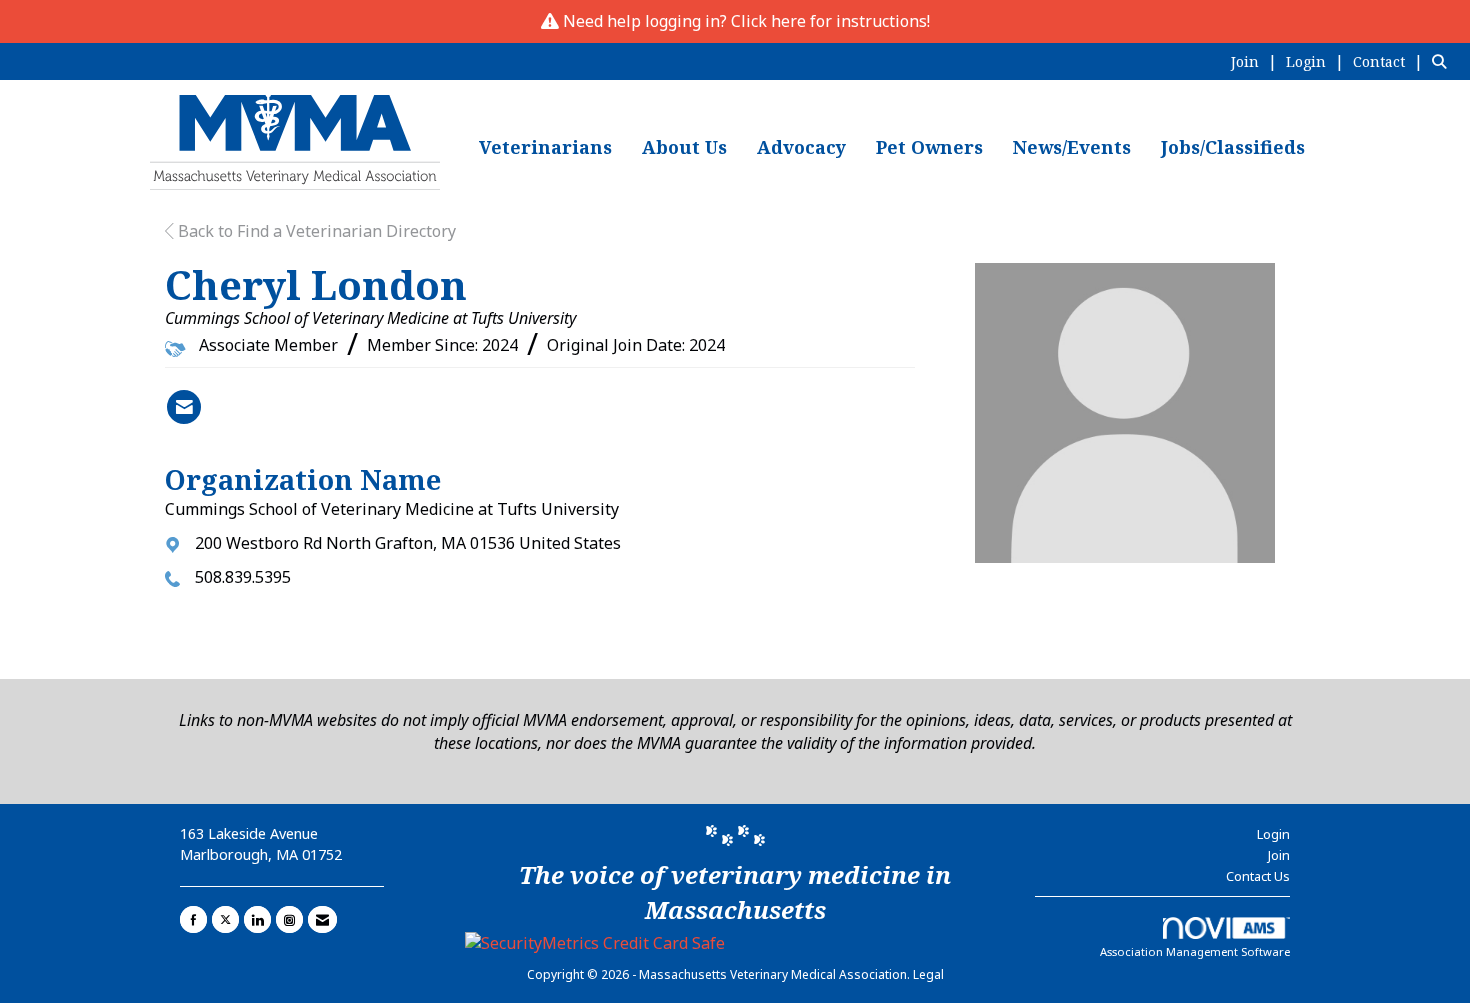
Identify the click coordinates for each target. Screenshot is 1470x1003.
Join (1279, 855)
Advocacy (801, 147)
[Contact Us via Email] (322, 919)
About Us (684, 147)
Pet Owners (929, 147)
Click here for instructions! (830, 21)
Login (1273, 834)
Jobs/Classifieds (1233, 147)
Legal (928, 974)
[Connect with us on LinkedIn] (257, 919)
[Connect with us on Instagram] (289, 919)
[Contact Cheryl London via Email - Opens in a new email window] (184, 407)
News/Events (1072, 147)
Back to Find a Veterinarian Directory (315, 231)
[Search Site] (1443, 61)
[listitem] (1256, 61)
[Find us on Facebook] (193, 919)
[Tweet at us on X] (225, 919)
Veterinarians (545, 147)
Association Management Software (1195, 951)
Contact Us (1258, 876)
